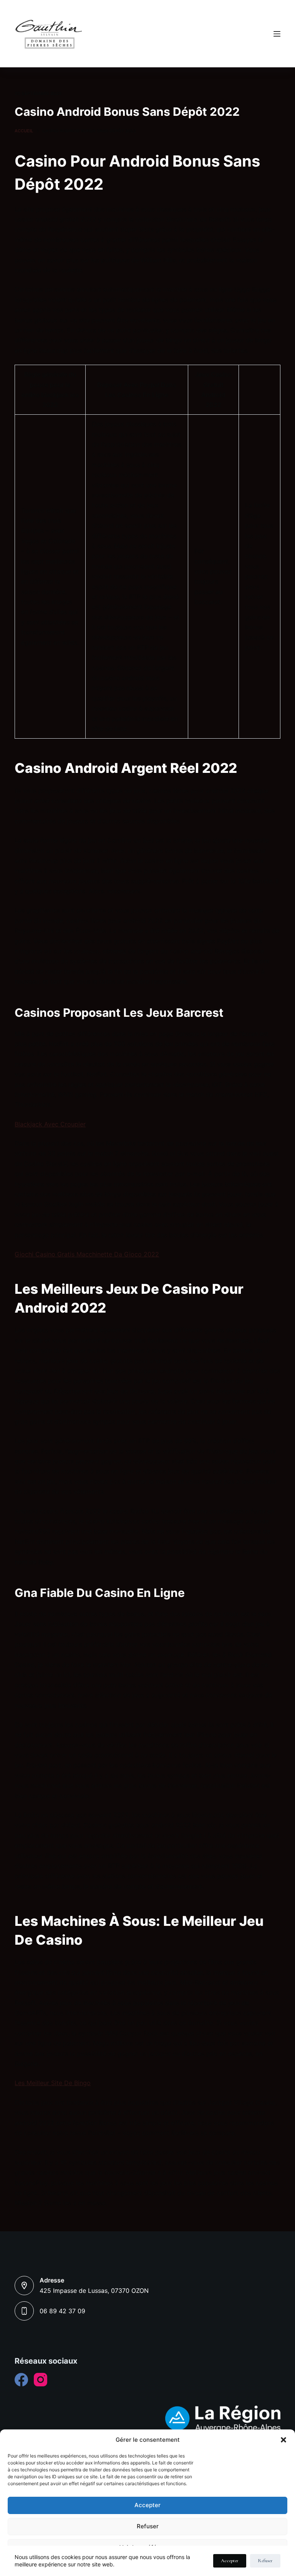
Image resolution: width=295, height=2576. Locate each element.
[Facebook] (21, 2380)
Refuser (148, 2526)
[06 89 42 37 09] (24, 2311)
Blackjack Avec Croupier (50, 1124)
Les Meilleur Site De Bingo (53, 2083)
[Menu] (277, 34)
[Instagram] (41, 2380)
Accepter (147, 2505)
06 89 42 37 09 (62, 2311)
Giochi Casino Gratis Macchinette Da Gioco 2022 (87, 1254)
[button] (283, 2440)
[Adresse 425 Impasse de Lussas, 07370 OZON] (24, 2286)
